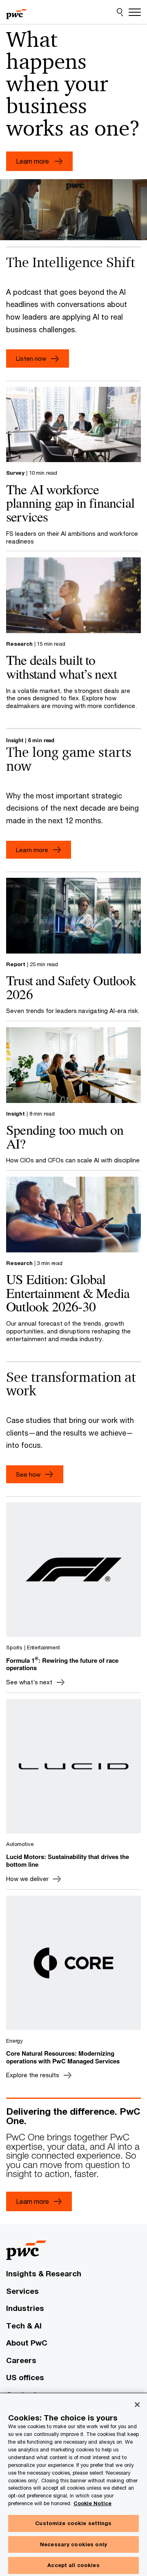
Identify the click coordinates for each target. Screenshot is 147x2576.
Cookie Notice (92, 2503)
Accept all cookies (73, 2565)
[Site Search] (120, 12)
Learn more (32, 850)
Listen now (31, 358)
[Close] (137, 2405)
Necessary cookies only (73, 2544)
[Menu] (135, 12)
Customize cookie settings (73, 2523)
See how (28, 1474)
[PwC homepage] (16, 12)
